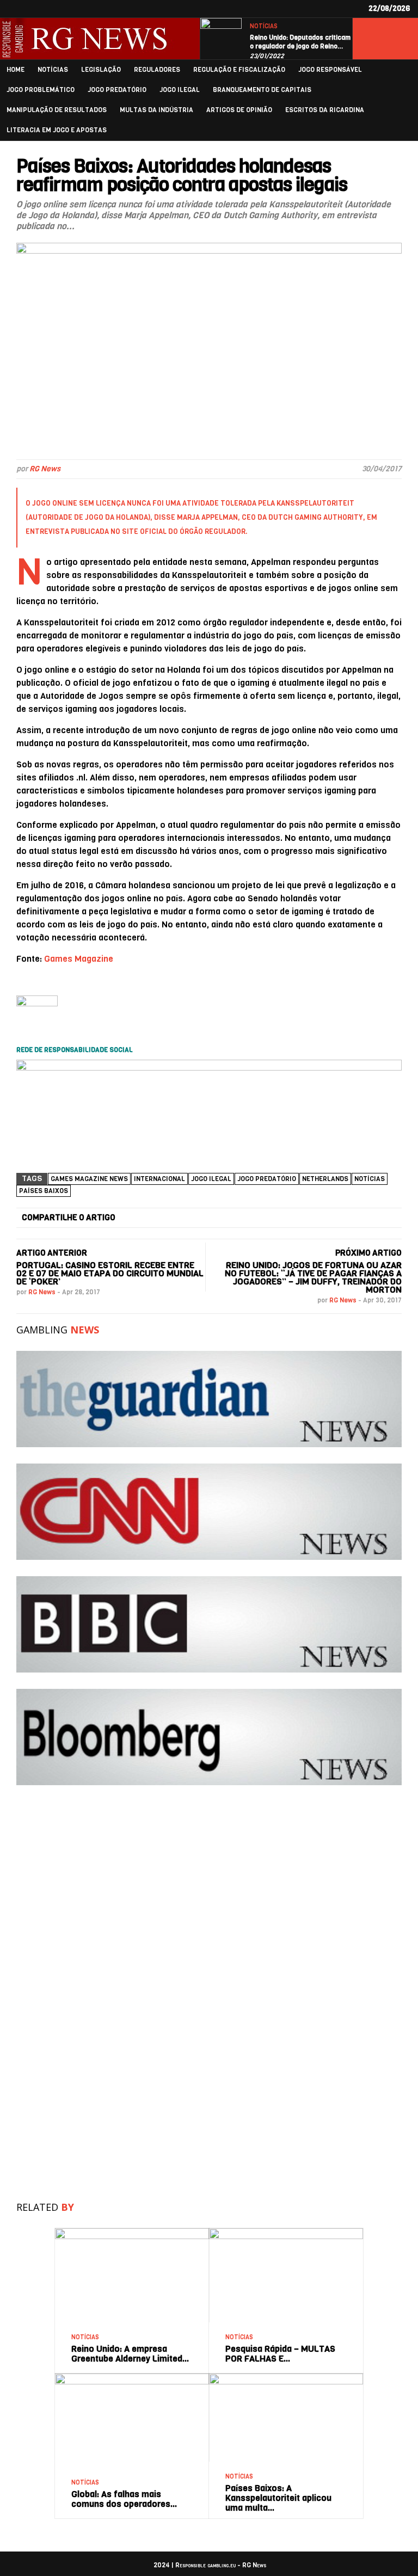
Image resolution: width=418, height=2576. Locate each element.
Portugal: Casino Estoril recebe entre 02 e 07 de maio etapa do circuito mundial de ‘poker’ (110, 1273)
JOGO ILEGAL (180, 90)
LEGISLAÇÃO (101, 70)
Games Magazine (79, 959)
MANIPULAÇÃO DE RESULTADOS (57, 110)
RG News (45, 469)
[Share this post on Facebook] (134, 1218)
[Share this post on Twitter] (190, 1218)
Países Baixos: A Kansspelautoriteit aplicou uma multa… (278, 2498)
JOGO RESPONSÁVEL (330, 70)
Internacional (159, 1179)
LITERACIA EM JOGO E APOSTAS (57, 130)
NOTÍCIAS (264, 26)
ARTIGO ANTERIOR (52, 1253)
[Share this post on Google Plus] (247, 1218)
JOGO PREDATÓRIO (117, 90)
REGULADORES (157, 70)
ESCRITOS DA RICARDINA (325, 110)
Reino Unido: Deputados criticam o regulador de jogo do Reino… (300, 42)
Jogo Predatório (267, 1179)
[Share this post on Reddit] (358, 1218)
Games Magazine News (89, 1179)
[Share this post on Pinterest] (303, 1218)
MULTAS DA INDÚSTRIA (156, 110)
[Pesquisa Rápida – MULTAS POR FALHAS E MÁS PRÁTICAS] (286, 2232)
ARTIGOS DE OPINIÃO (239, 110)
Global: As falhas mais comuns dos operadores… (124, 2499)
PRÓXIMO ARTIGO (368, 1253)
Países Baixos (44, 1191)
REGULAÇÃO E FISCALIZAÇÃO (239, 70)
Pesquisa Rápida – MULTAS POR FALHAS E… (280, 2354)
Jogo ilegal (211, 1179)
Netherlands (325, 1179)
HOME (16, 70)
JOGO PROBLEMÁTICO (41, 90)
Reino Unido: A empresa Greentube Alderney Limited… (130, 2354)
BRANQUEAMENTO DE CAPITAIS (262, 90)
